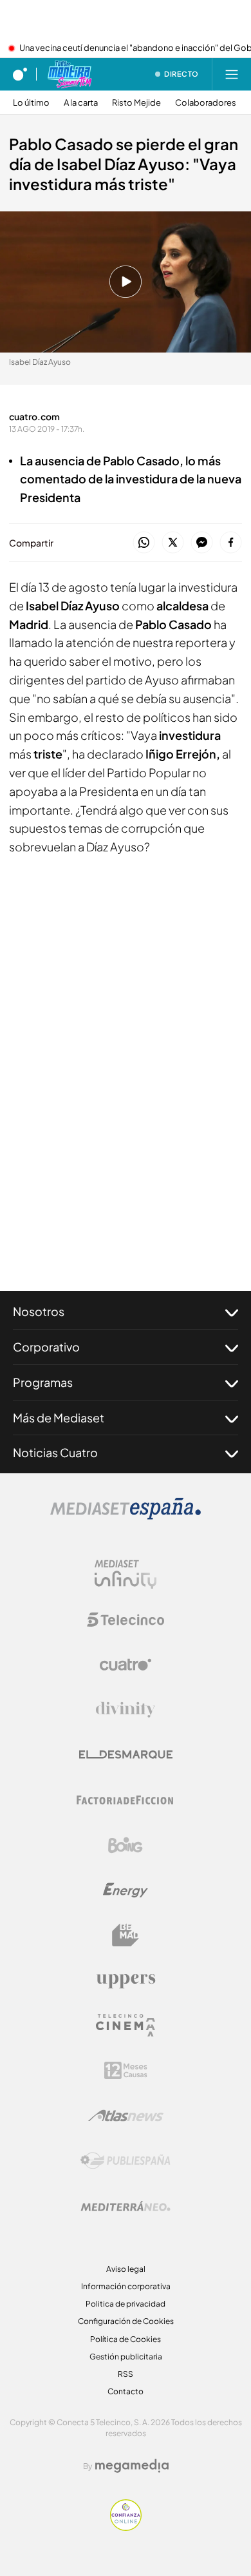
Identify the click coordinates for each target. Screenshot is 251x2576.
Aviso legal (126, 2269)
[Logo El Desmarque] (126, 1755)
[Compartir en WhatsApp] (144, 543)
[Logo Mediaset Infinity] (126, 1574)
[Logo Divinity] (126, 1710)
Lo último (31, 103)
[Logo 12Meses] (126, 2070)
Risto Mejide (136, 103)
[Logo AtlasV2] (126, 2116)
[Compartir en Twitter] (173, 543)
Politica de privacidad (126, 2304)
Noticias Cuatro (55, 1452)
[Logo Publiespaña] (126, 2161)
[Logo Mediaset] (126, 1516)
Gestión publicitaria (126, 2357)
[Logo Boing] (126, 1845)
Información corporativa (126, 2286)
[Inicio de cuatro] (20, 74)
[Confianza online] (126, 2527)
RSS (126, 2374)
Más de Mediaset (59, 1418)
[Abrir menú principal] (232, 74)
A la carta (81, 103)
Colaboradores (206, 103)
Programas (43, 1382)
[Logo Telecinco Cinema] (126, 2025)
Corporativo (46, 1347)
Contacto (126, 2391)
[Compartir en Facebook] (231, 543)
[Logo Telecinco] (126, 1620)
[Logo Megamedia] (132, 2466)
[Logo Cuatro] (126, 1665)
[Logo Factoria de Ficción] (126, 1800)
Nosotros (39, 1311)
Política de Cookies (126, 2339)
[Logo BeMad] (126, 1935)
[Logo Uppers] (126, 1980)
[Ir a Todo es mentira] (69, 74)
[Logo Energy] (126, 1890)
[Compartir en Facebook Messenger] (202, 543)
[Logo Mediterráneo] (126, 2206)
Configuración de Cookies (126, 2321)
